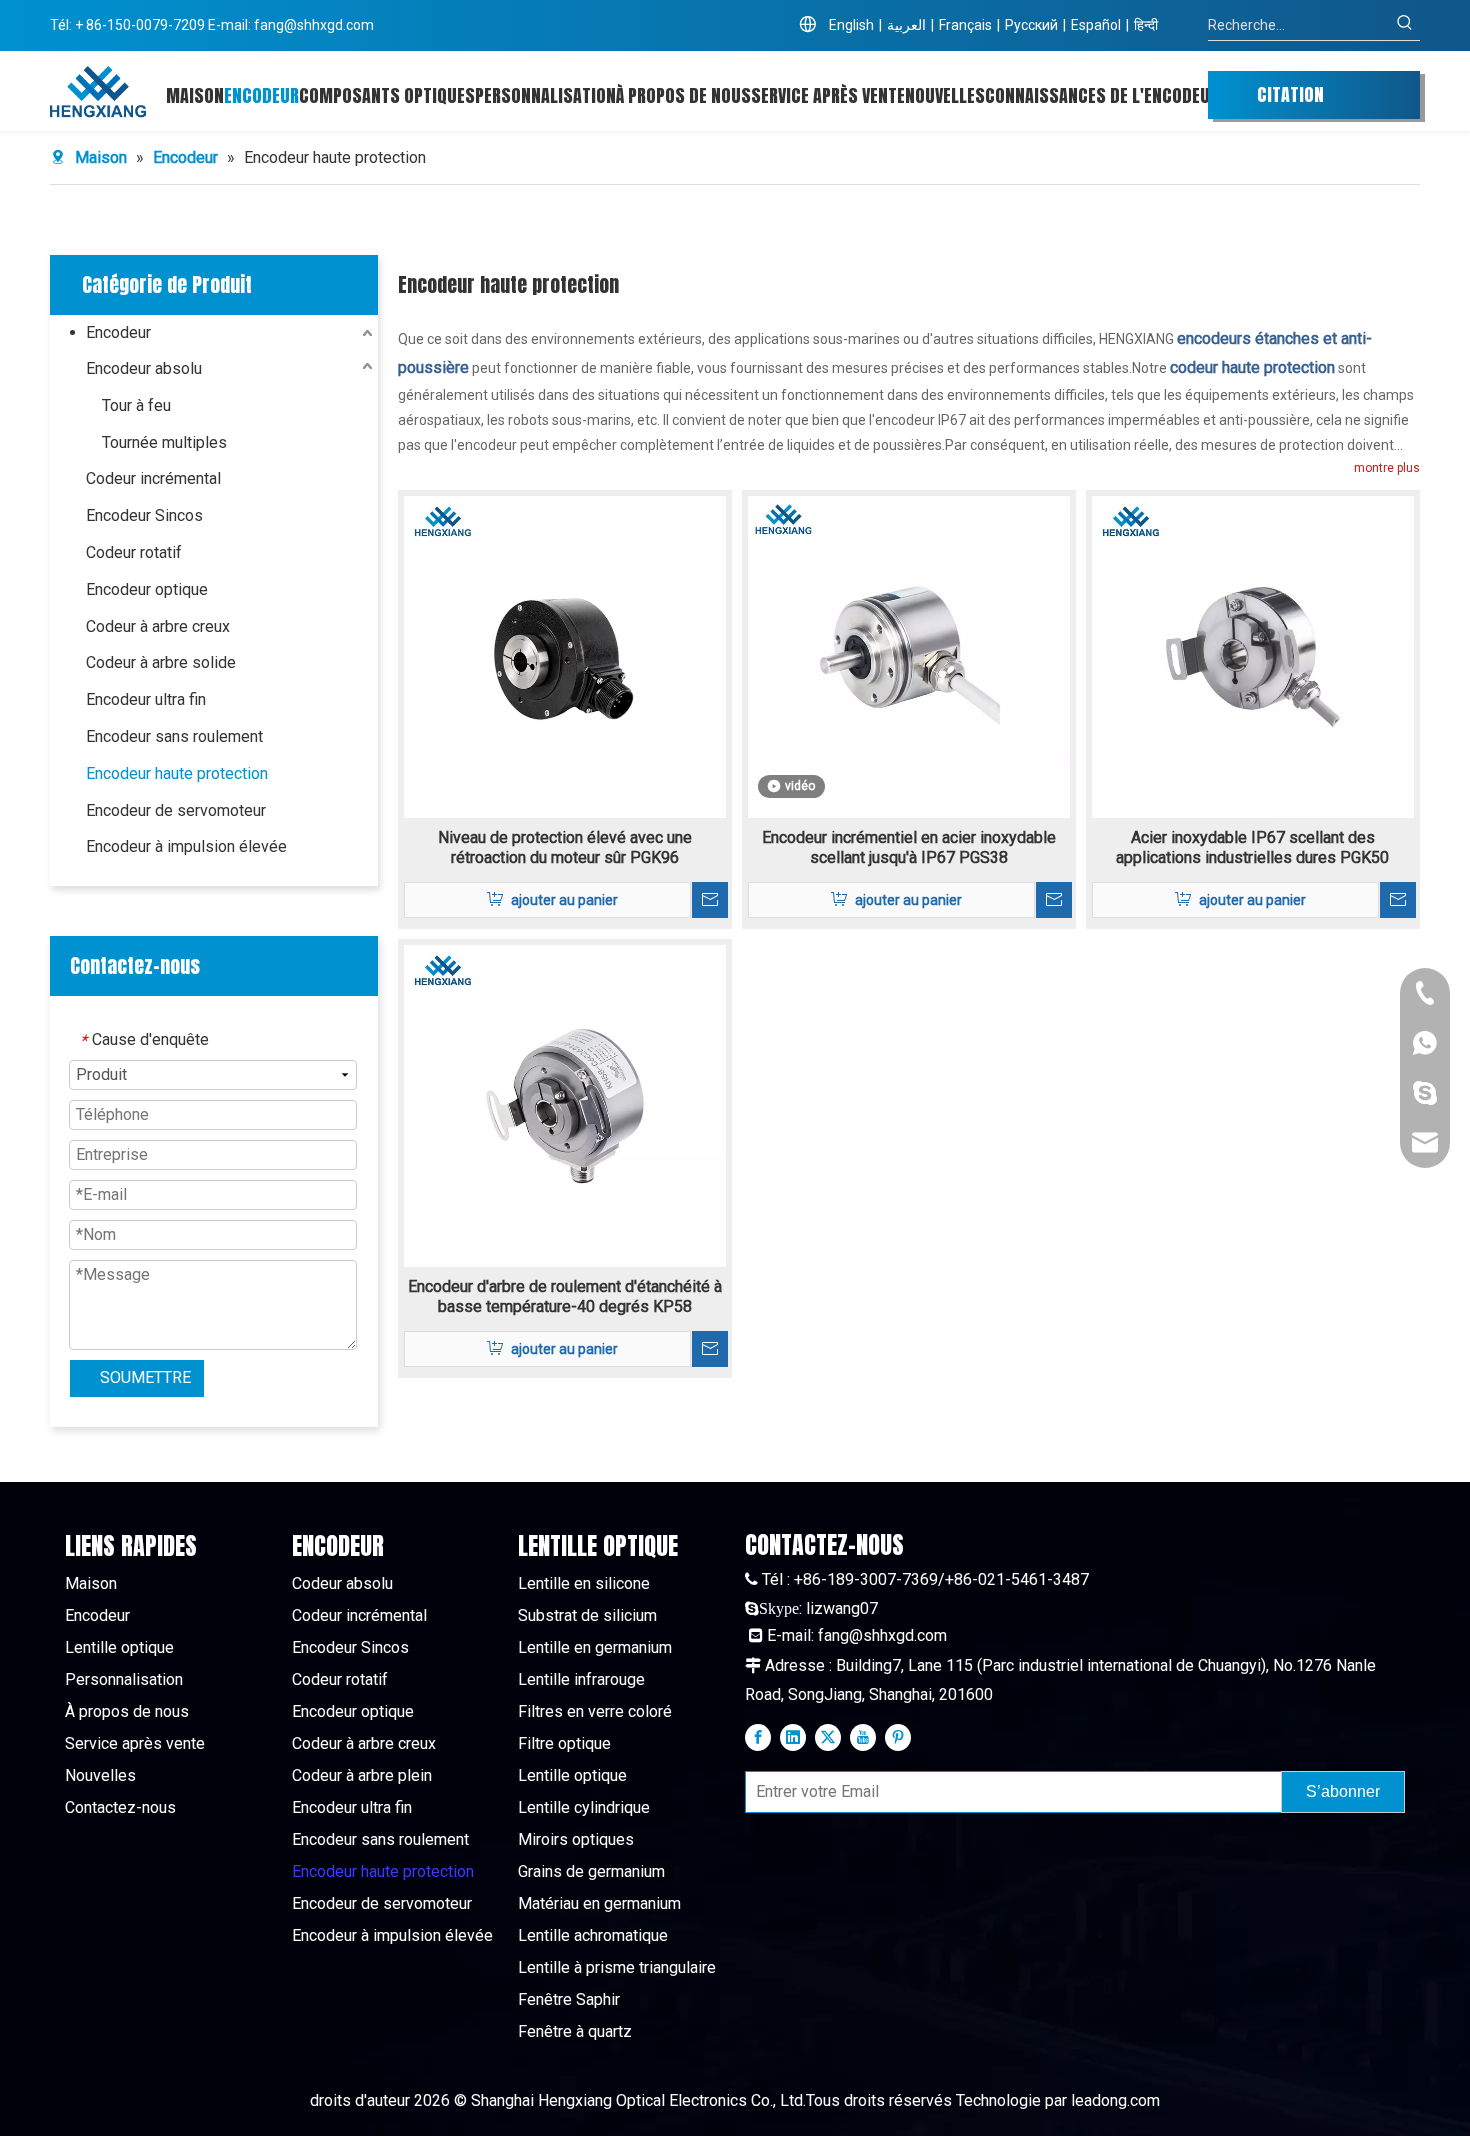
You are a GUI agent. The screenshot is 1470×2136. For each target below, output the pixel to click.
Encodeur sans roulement (174, 736)
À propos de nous (127, 1711)
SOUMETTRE (145, 1377)
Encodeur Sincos (144, 515)
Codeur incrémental (153, 478)
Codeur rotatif (134, 552)
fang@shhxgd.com (314, 25)
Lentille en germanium (595, 1647)
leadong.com (1115, 2100)
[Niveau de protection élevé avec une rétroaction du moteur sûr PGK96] (565, 655)
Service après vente (135, 1743)
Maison (91, 1583)
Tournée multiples (164, 442)
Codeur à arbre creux (158, 626)
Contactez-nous (120, 1807)
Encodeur (118, 332)
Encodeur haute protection (177, 773)
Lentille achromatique (593, 1935)
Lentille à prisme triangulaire (617, 1967)
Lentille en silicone (584, 1583)
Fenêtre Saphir (569, 1999)
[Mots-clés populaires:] (1405, 25)
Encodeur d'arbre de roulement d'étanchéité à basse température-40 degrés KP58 (565, 1296)
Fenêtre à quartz (575, 2031)
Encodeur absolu (144, 368)
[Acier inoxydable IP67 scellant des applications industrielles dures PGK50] (1253, 655)
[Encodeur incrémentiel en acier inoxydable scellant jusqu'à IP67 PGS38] (909, 655)
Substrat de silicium (587, 1615)
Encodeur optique (147, 589)
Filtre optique (564, 1743)
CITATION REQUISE (1290, 100)
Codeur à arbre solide (161, 662)
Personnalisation (124, 1679)
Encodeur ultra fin (146, 699)
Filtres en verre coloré (595, 1711)
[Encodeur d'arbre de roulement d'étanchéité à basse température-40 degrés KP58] (565, 1104)
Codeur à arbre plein (362, 1775)
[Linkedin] (793, 1737)
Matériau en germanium (599, 1903)
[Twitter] (828, 1737)
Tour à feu (136, 405)
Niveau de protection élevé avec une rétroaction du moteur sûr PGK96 (565, 847)
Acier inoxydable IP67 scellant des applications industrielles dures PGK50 (1252, 847)
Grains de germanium (591, 1871)
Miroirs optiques (576, 1839)
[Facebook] (758, 1737)
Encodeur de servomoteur (176, 810)
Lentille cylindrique (584, 1807)
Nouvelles (100, 1775)
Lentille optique (119, 1647)
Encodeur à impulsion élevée (186, 846)
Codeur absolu (342, 1583)
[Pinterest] (898, 1737)
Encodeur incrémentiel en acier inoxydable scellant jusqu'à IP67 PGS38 (909, 847)
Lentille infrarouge (581, 1679)
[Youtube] (863, 1737)
